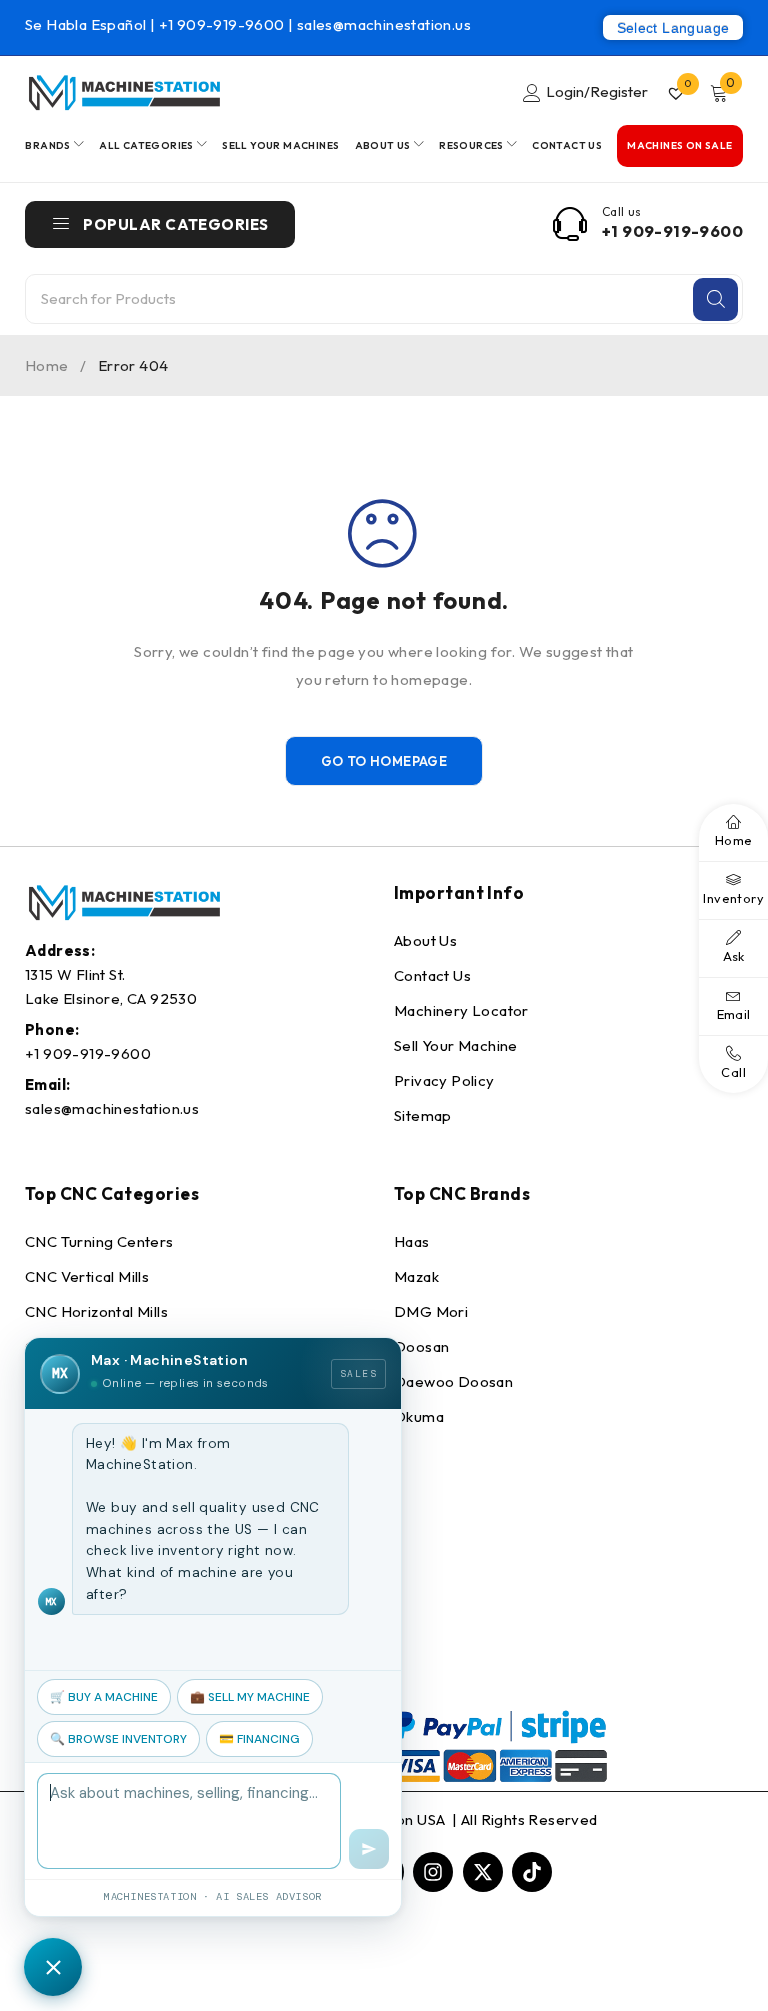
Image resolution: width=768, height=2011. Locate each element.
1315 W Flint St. (75, 974)
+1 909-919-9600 (223, 24)
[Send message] (369, 1849)
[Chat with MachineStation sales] (53, 1967)
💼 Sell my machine (250, 1697)
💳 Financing (259, 1739)
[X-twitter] (483, 1872)
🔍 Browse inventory (118, 1739)
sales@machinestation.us (384, 24)
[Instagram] (433, 1872)
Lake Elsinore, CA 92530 (111, 998)
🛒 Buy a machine (104, 1697)
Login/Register (597, 91)
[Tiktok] (532, 1872)
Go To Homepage (384, 761)
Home (47, 365)
